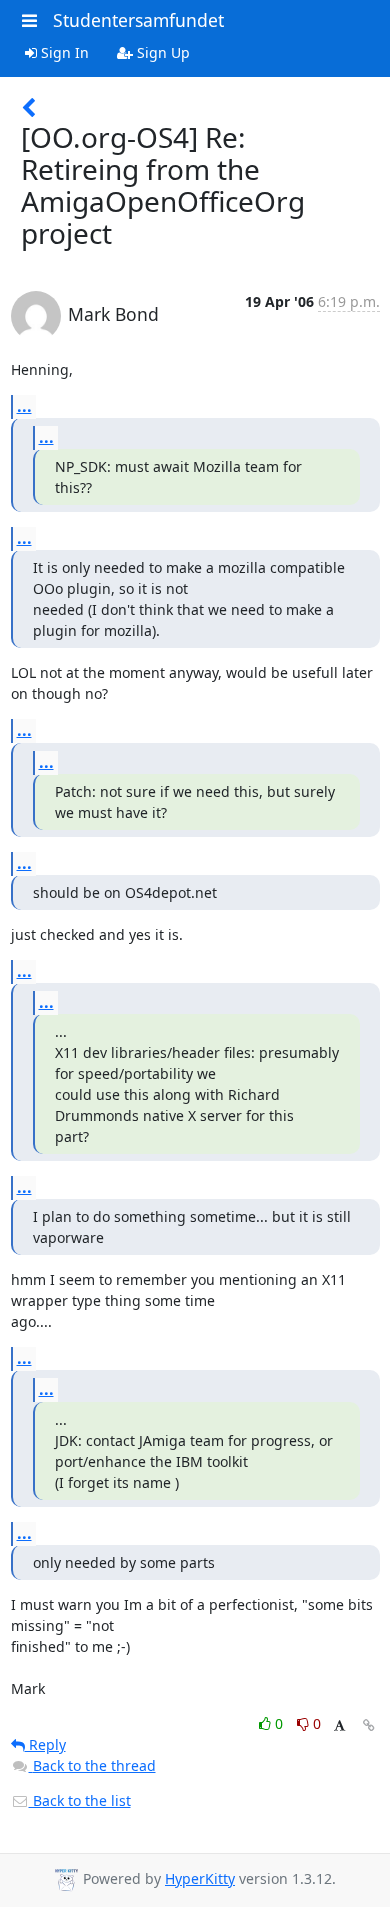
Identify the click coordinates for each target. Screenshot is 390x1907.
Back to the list (80, 1800)
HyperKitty (200, 1878)
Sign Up (161, 52)
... (24, 406)
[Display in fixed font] (339, 1726)
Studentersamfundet (138, 20)
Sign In (63, 52)
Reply (45, 1744)
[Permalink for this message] (369, 1725)
